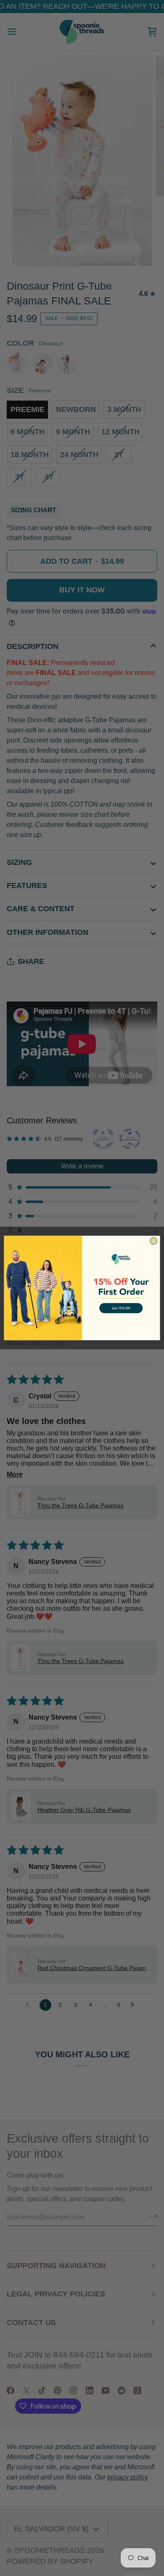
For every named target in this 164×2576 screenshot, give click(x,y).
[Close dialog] (154, 1241)
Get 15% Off (121, 1308)
